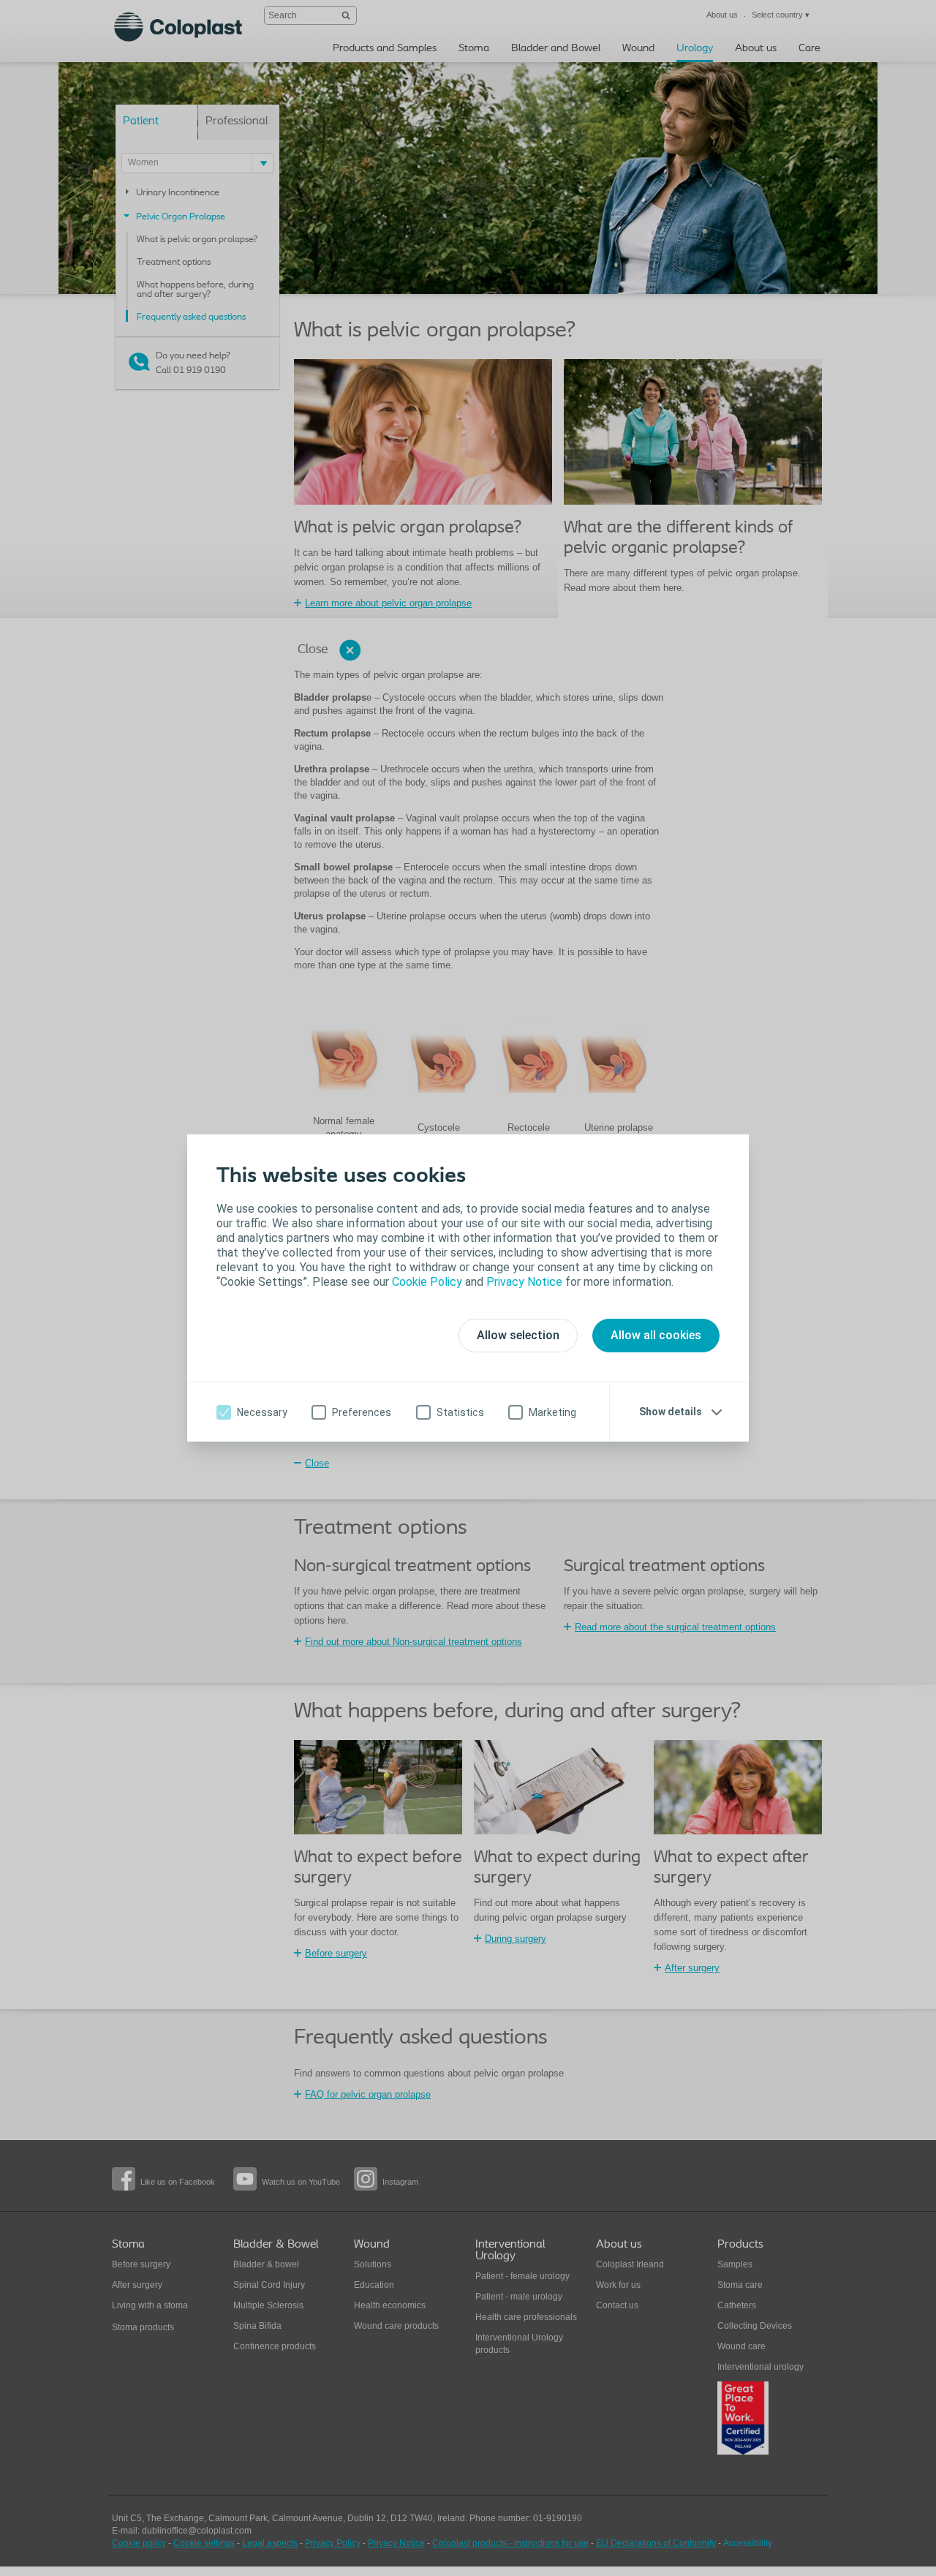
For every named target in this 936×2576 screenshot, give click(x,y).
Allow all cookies (656, 1335)
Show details (671, 1412)
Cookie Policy (427, 1282)
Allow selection (518, 1335)
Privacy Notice (524, 1282)
